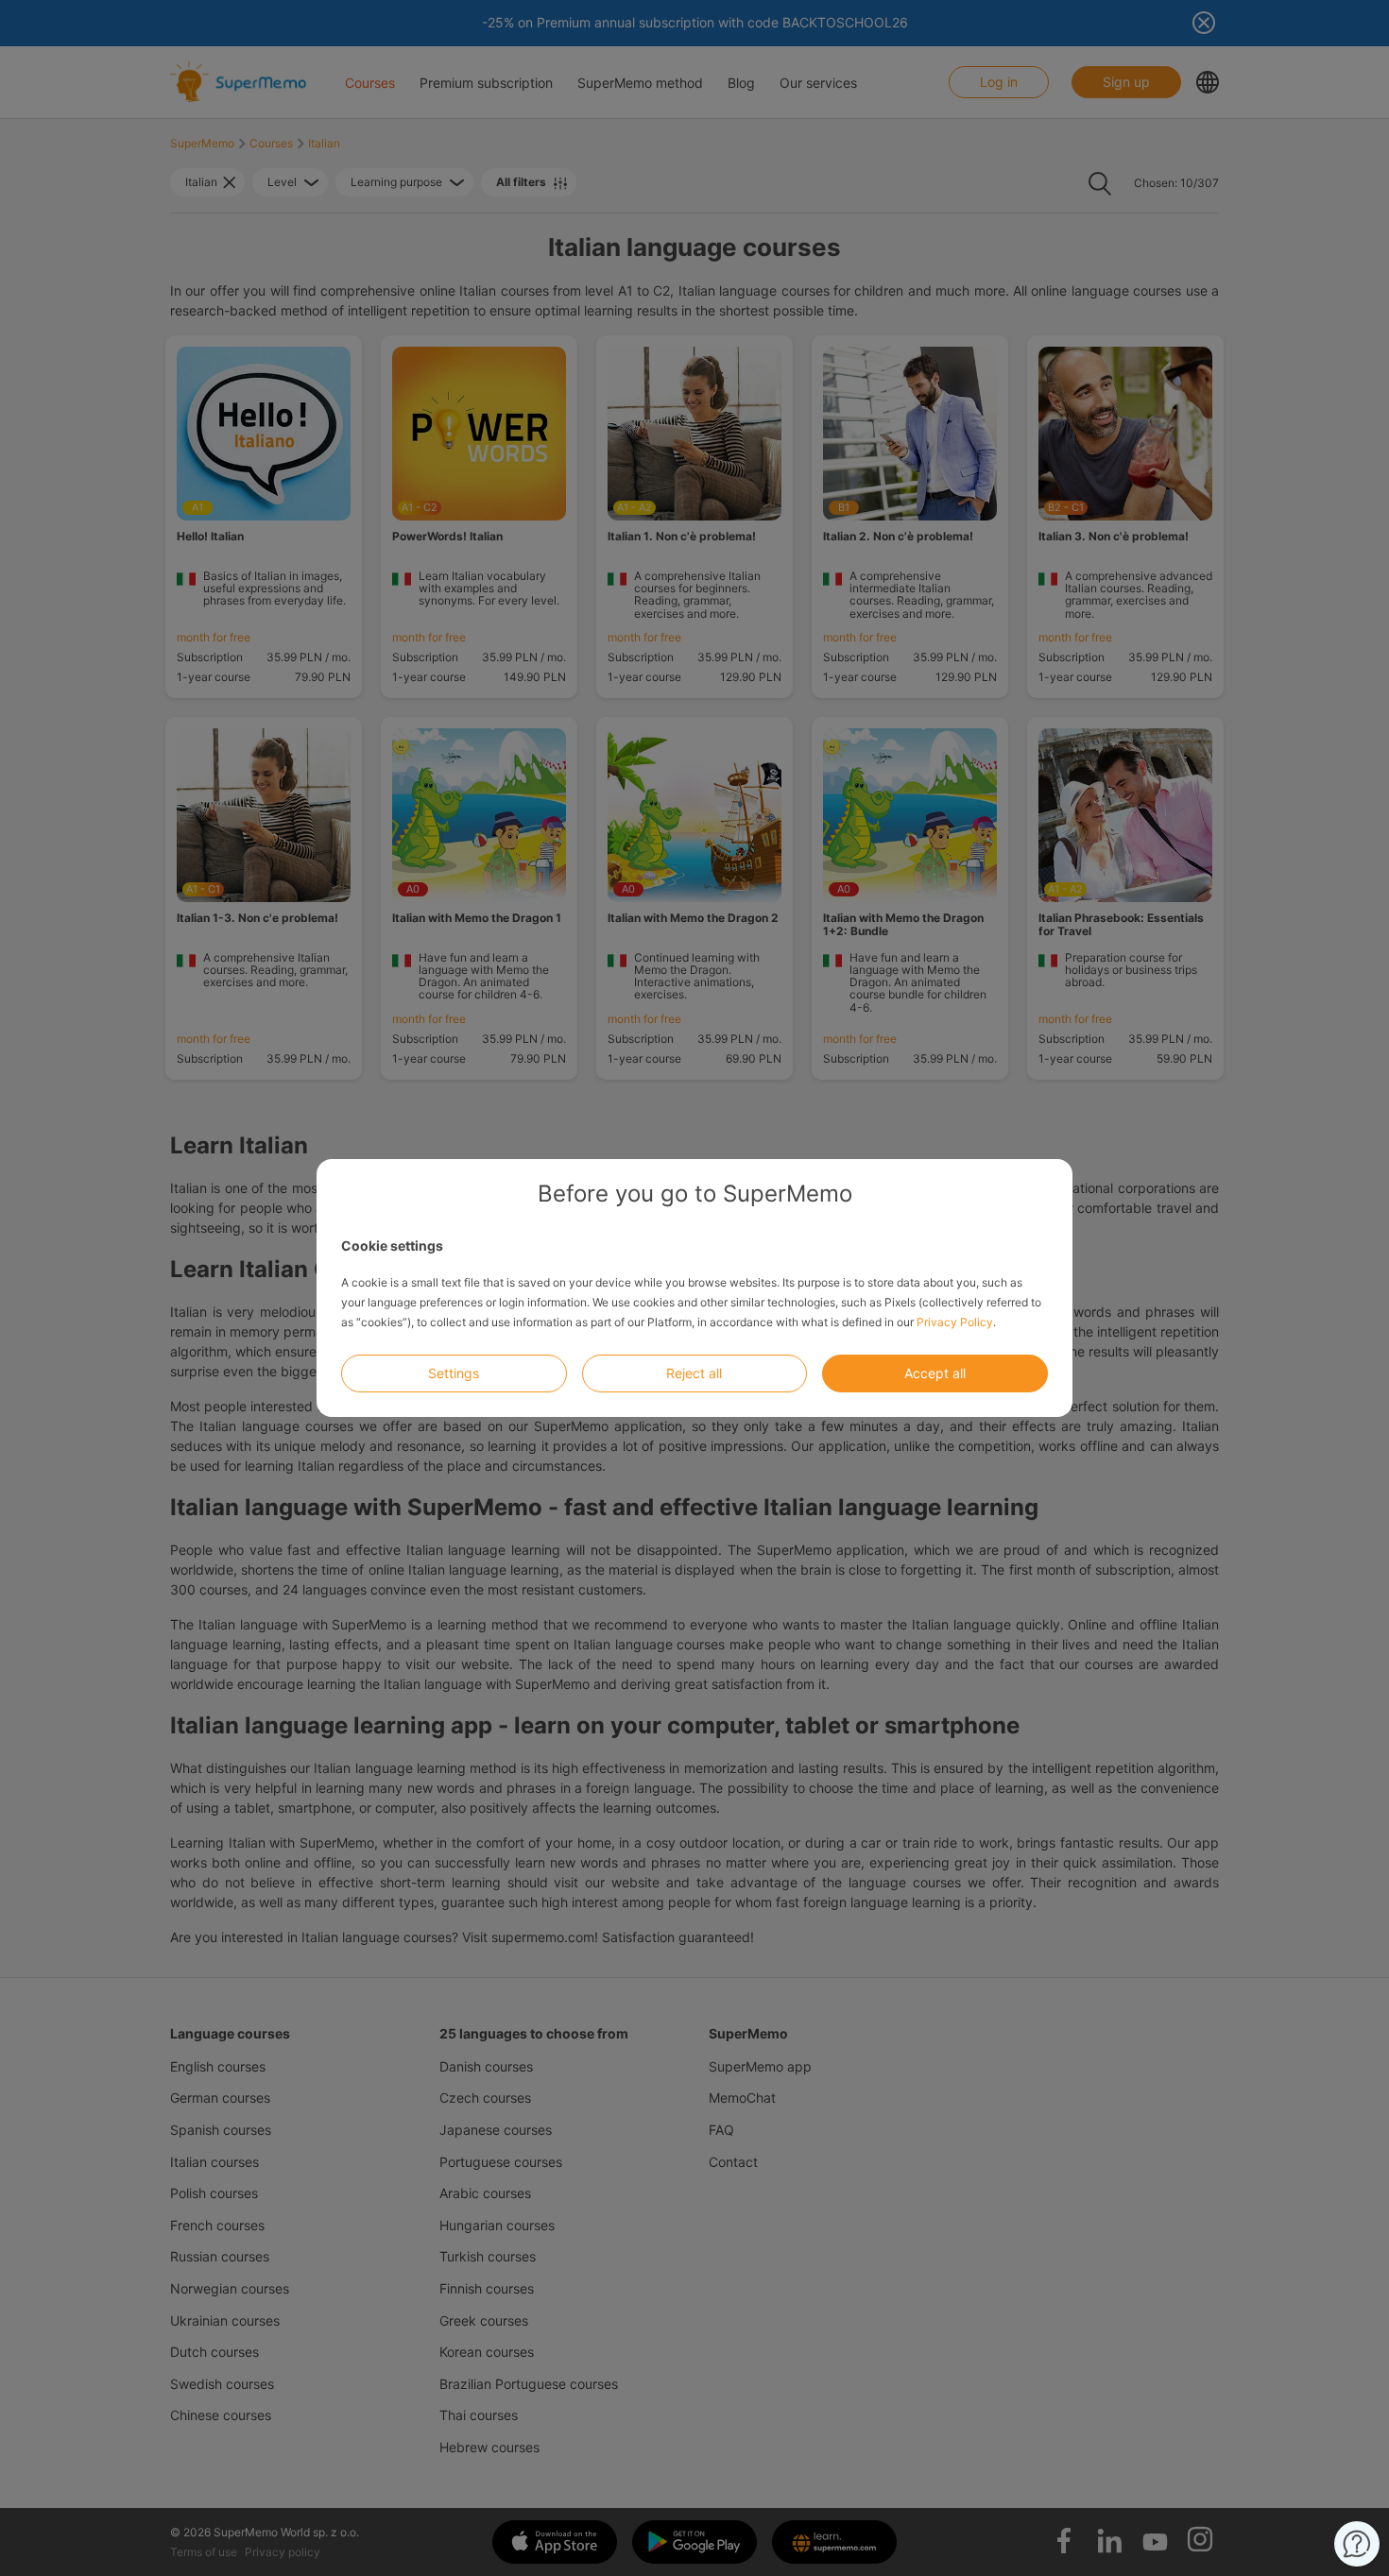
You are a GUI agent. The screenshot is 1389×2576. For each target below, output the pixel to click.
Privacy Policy (955, 1322)
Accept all (935, 1373)
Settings (454, 1373)
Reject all (694, 1373)
